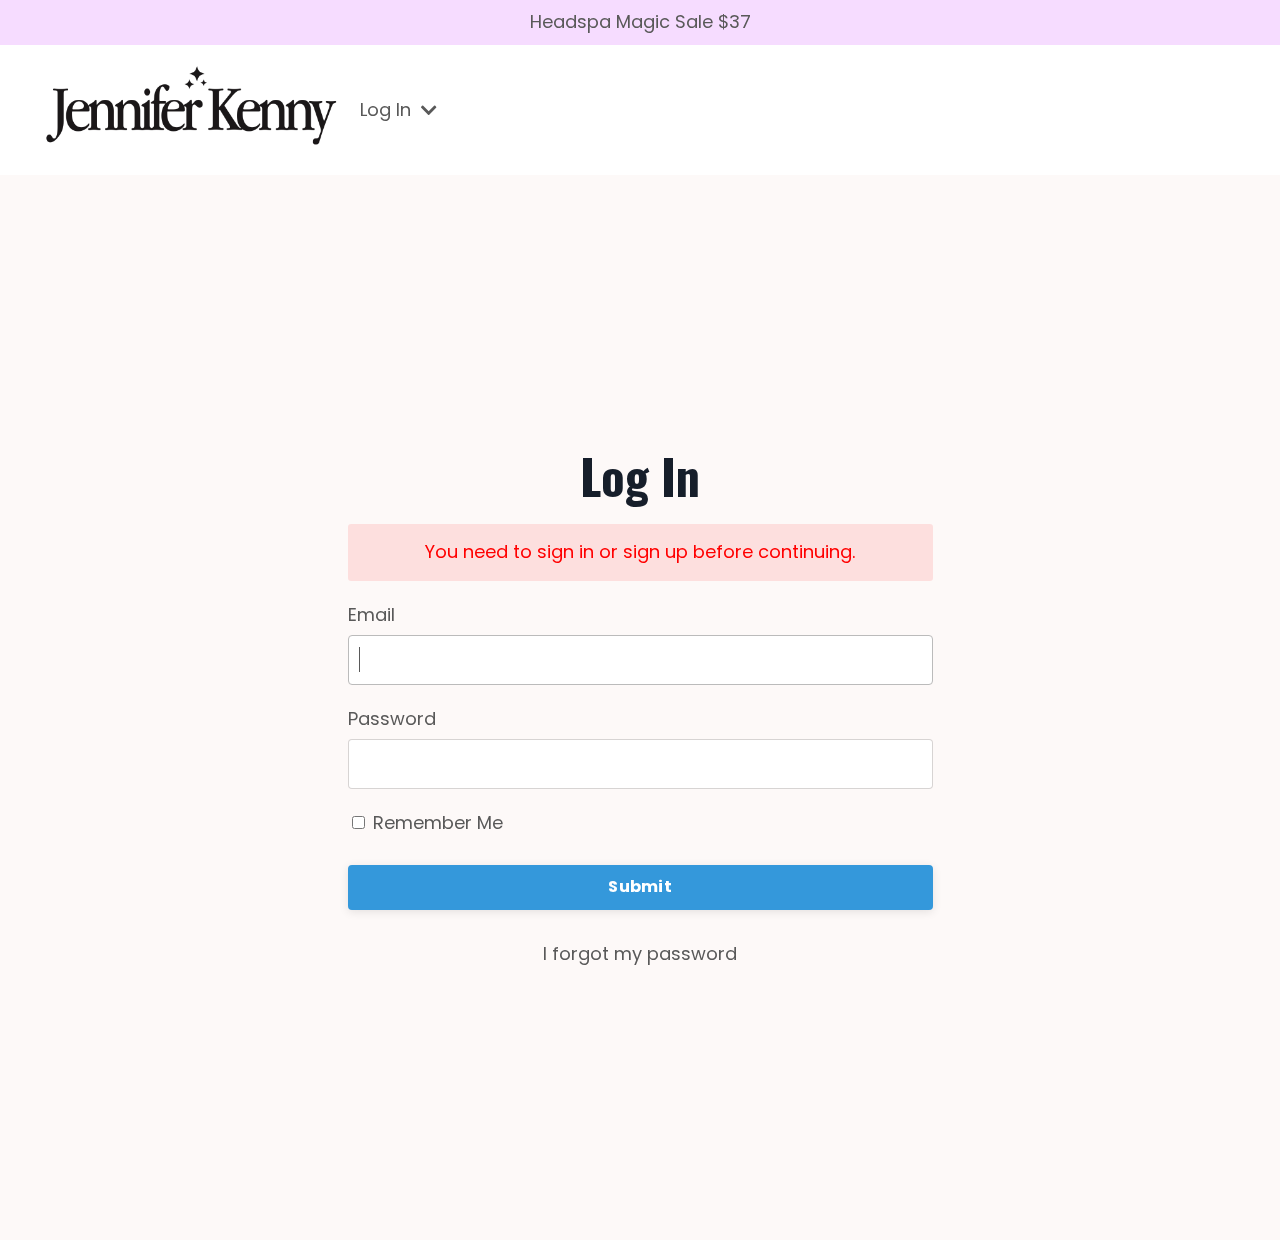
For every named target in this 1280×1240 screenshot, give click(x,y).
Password (392, 718)
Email (371, 614)
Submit (640, 886)
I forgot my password (640, 953)
